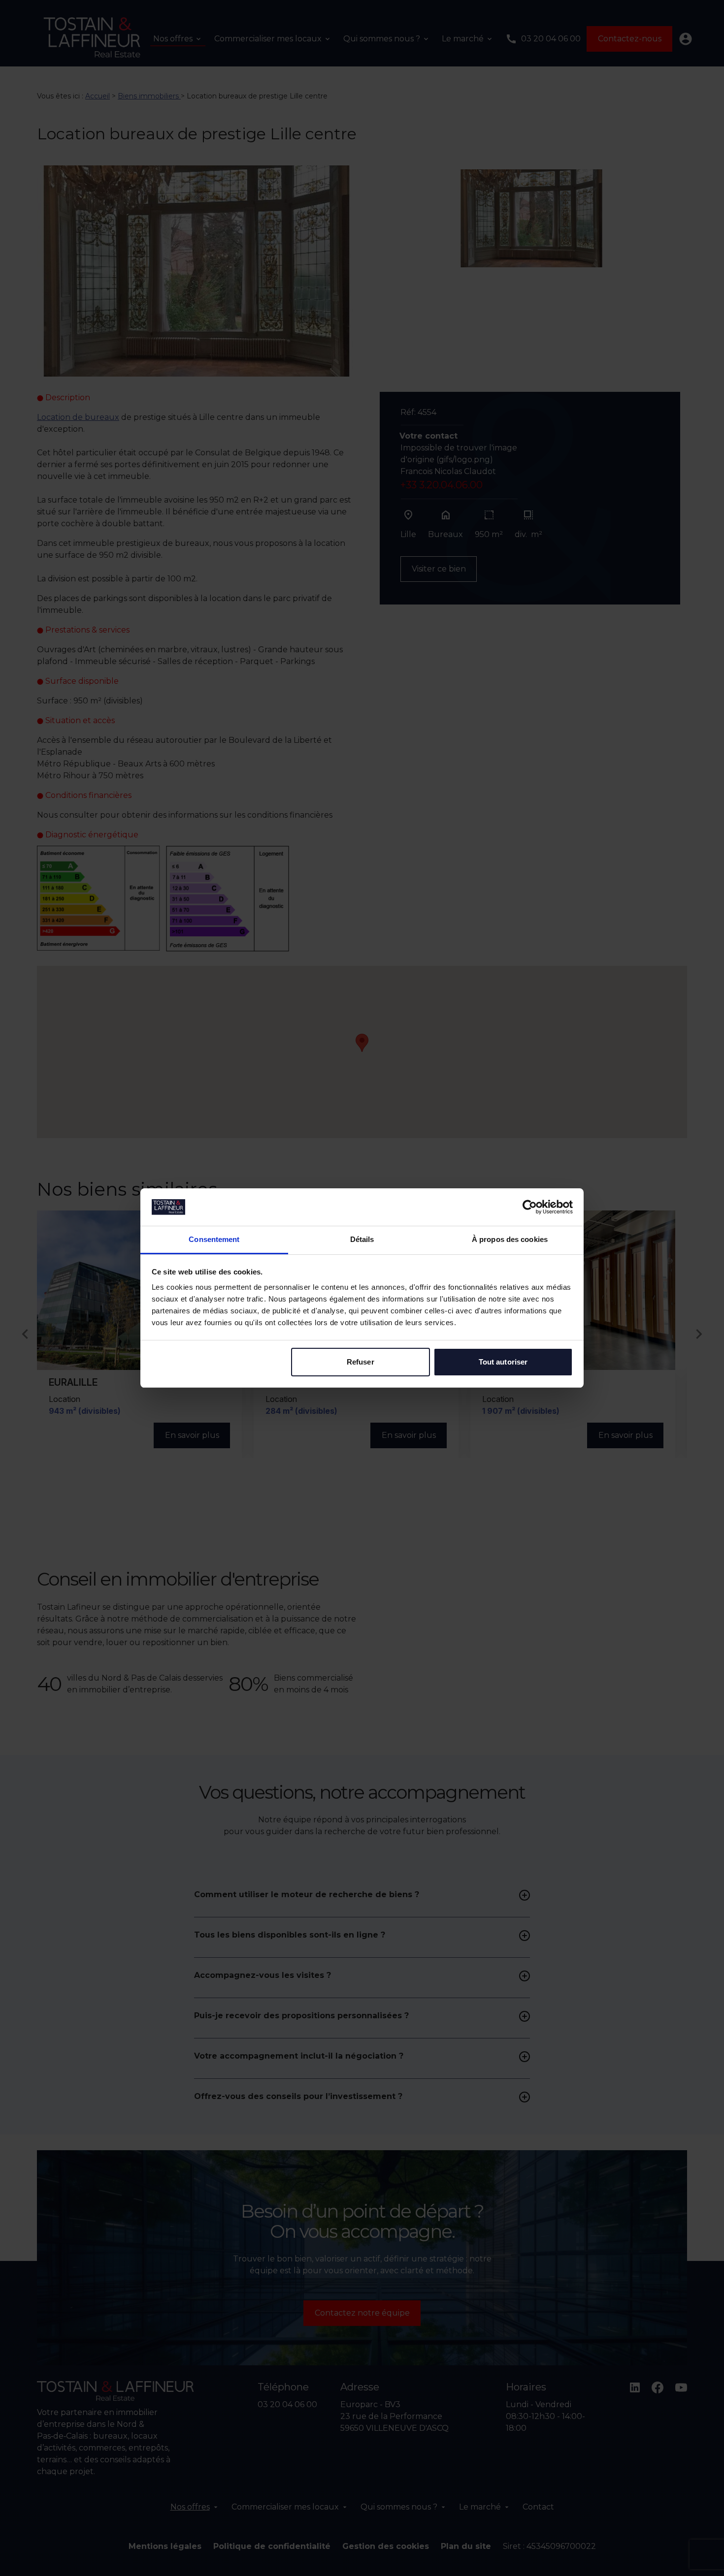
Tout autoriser (503, 1362)
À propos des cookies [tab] (510, 1239)
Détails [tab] (362, 1239)
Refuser (361, 1362)
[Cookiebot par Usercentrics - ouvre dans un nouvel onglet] (530, 1207)
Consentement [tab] (214, 1239)
